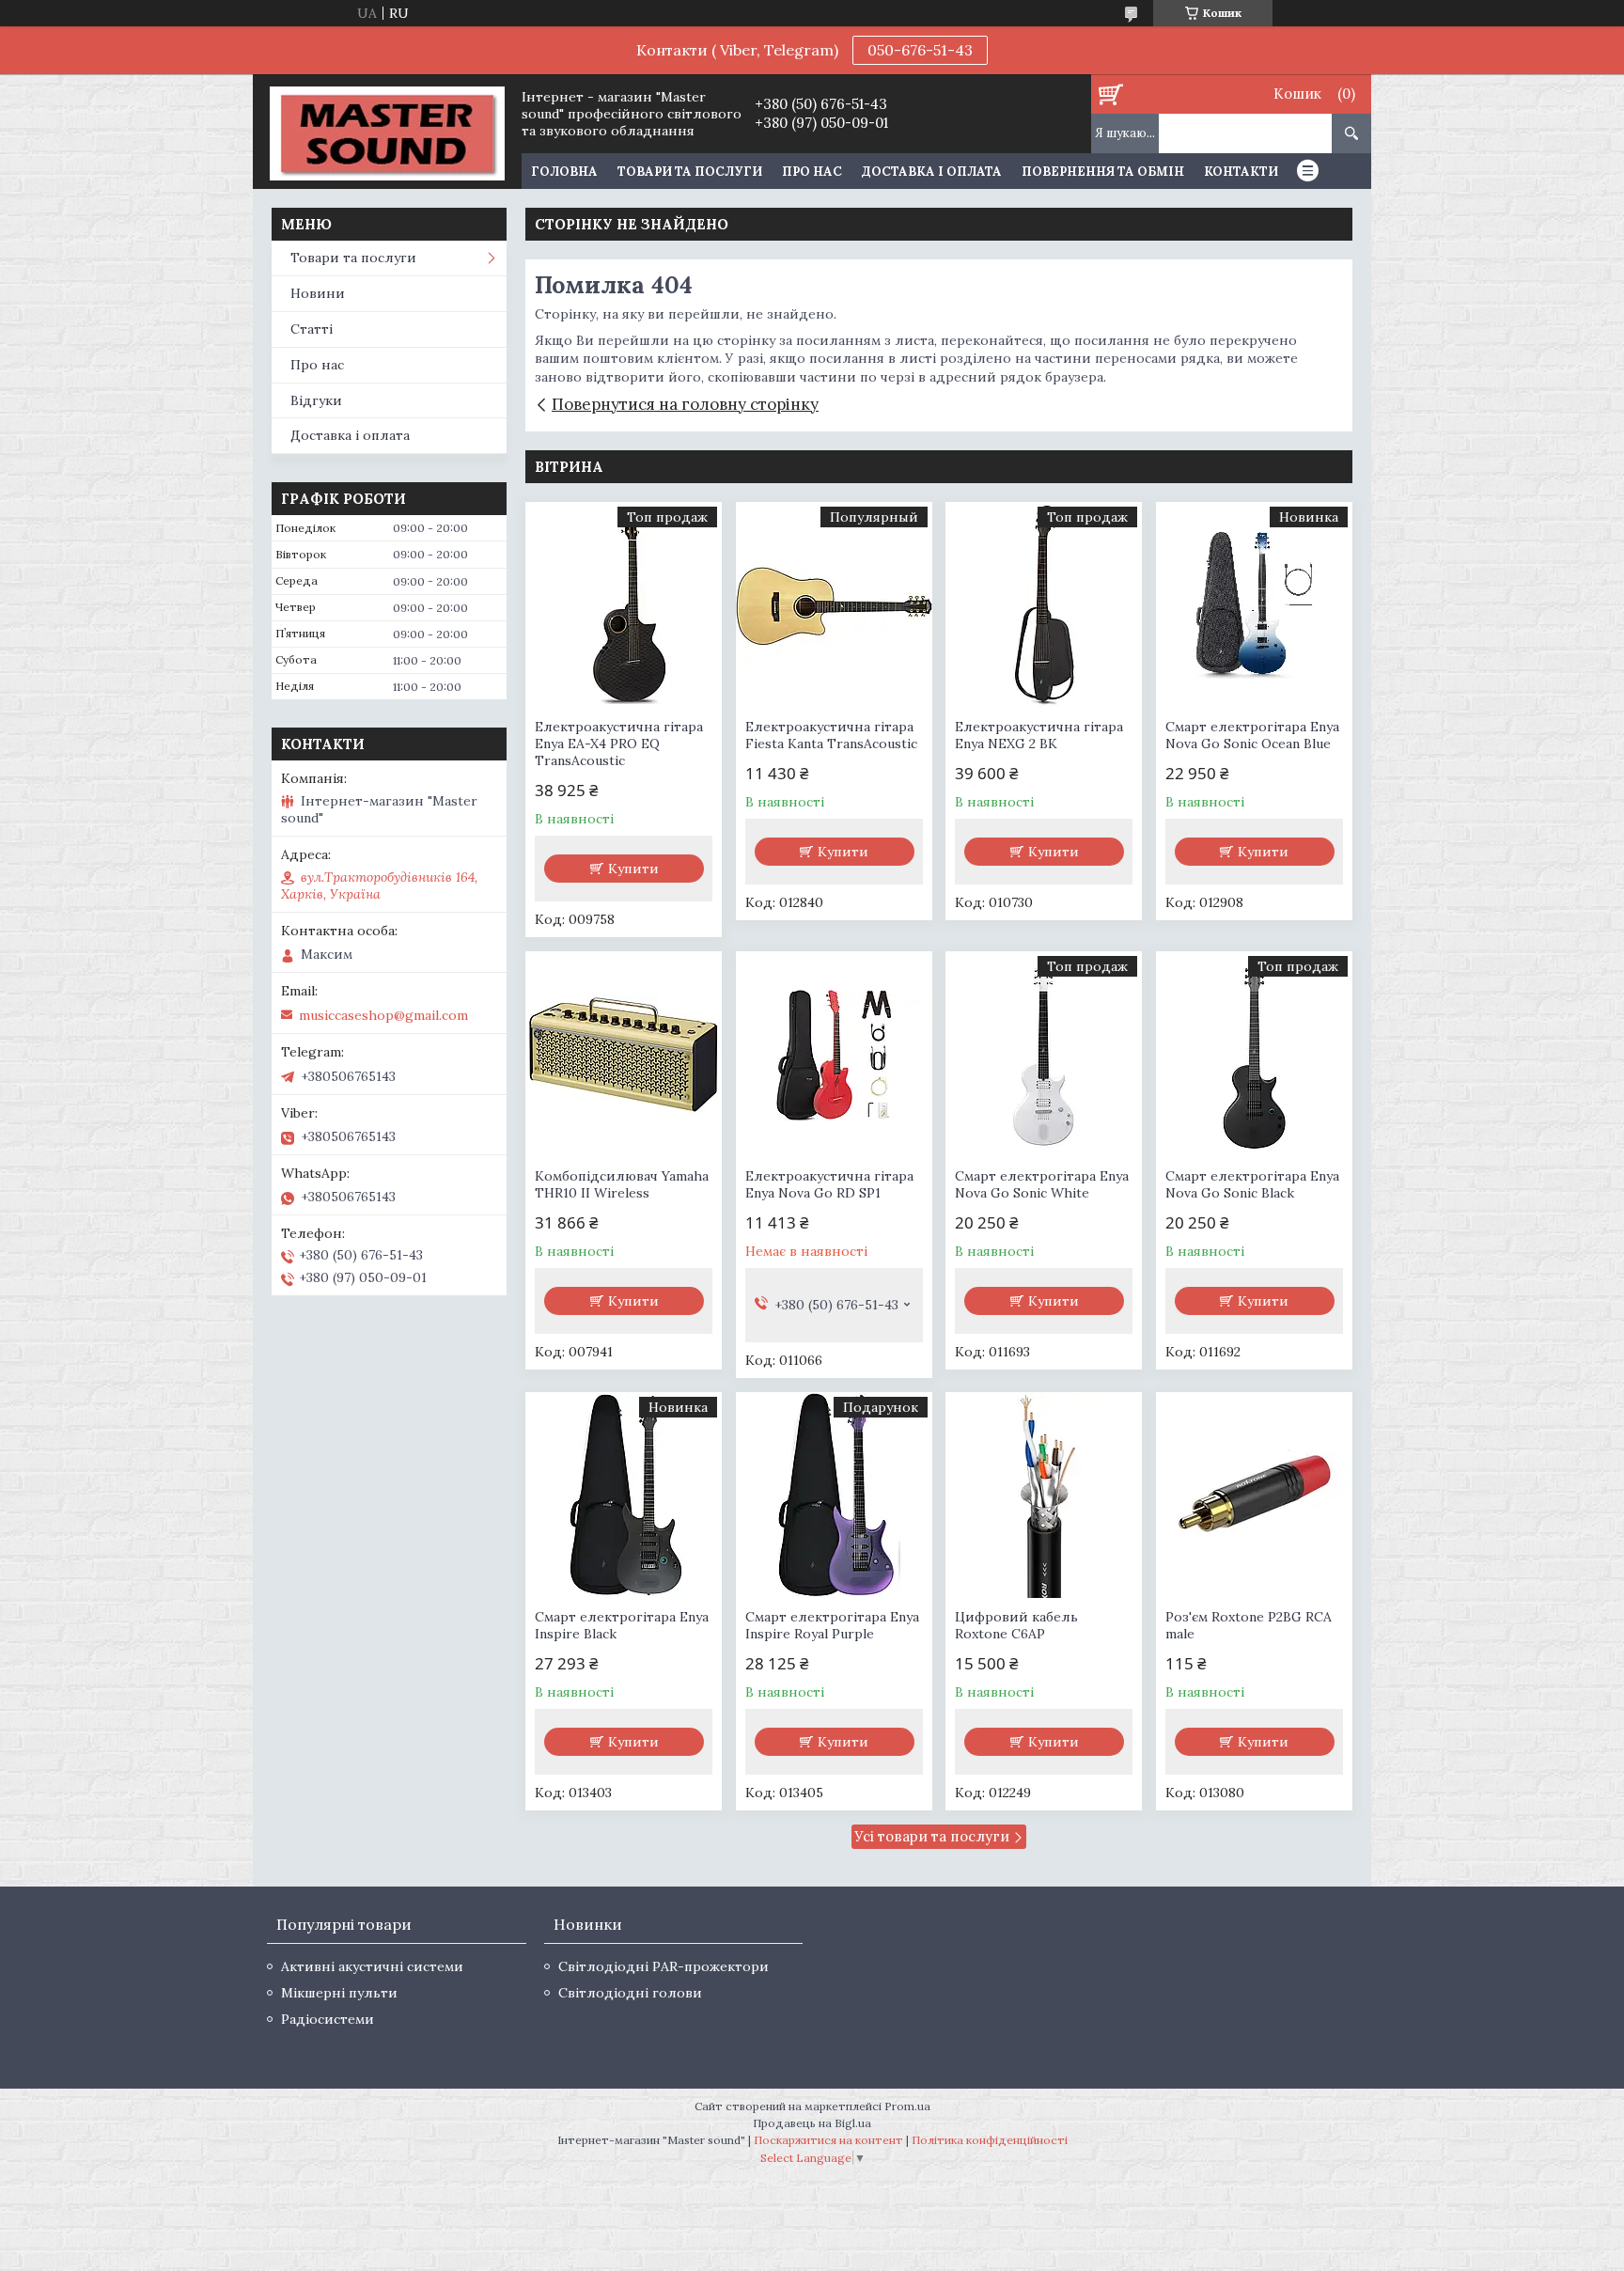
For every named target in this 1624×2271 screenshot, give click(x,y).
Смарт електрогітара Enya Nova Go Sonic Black (1252, 1184)
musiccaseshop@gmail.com (383, 1015)
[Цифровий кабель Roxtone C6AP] (1044, 1496)
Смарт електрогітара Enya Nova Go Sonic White (1042, 1184)
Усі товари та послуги (932, 1836)
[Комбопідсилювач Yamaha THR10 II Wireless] (624, 1055)
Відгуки (316, 400)
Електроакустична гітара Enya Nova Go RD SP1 (829, 1184)
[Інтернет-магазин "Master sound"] (387, 132)
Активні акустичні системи (372, 1966)
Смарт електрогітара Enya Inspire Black (622, 1625)
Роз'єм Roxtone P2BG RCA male (1249, 1625)
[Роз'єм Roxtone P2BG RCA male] (1254, 1496)
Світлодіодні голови (630, 1993)
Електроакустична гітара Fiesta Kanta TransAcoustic (831, 735)
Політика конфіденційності (990, 2140)
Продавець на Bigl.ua (812, 2123)
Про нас (812, 172)
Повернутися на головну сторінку (685, 404)
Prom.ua (907, 2106)
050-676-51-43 (920, 50)
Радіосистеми (328, 2019)
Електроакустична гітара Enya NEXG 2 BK (1039, 735)
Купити (633, 869)
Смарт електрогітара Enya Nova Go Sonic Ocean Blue (1252, 735)
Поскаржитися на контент (828, 2140)
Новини (318, 293)
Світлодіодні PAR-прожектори (664, 1966)
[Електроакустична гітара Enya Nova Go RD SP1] (834, 1055)
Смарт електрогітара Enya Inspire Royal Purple (832, 1625)
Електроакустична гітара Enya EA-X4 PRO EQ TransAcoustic (619, 744)
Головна (564, 172)
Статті (312, 329)
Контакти (1241, 172)
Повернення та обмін (1103, 172)
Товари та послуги (690, 172)
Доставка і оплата (932, 172)
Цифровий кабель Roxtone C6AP (1016, 1625)
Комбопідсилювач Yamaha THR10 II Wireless (622, 1184)
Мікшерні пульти (339, 1993)
